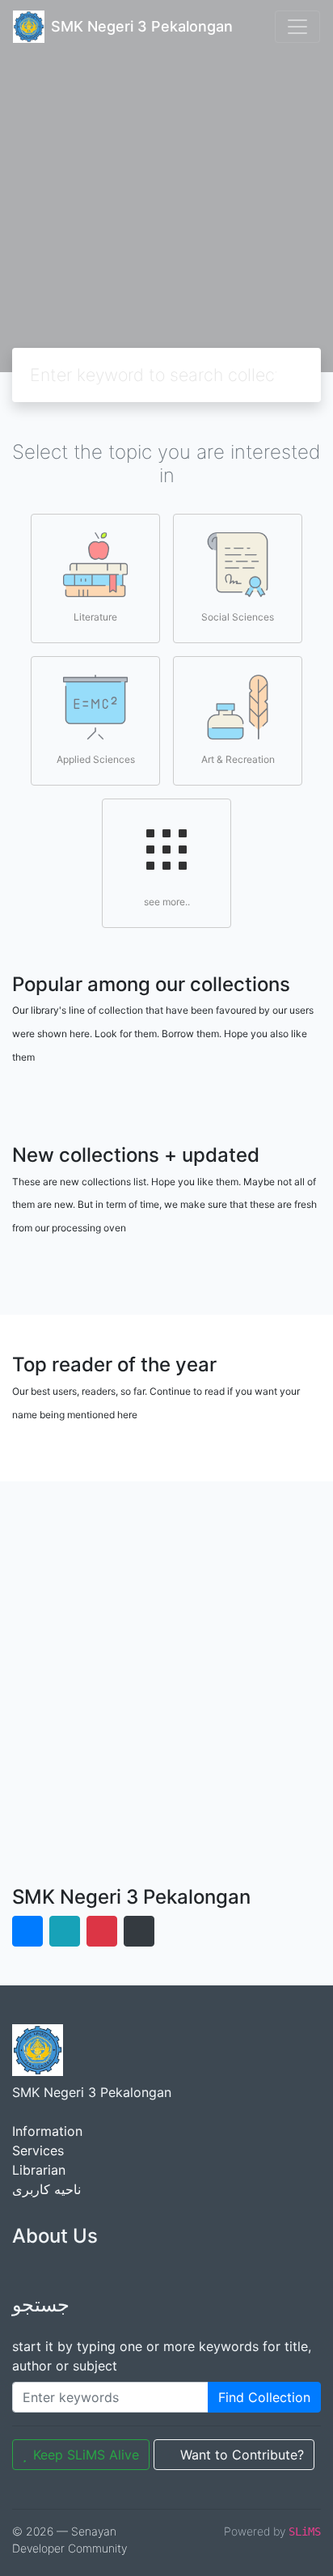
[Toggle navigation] (297, 27)
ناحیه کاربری (46, 2189)
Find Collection (264, 2397)
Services (38, 2150)
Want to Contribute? (242, 2455)
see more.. (167, 902)
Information (47, 2131)
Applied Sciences (96, 759)
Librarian (39, 2170)
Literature (95, 617)
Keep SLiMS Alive (86, 2455)
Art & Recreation (238, 759)
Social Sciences (238, 617)
